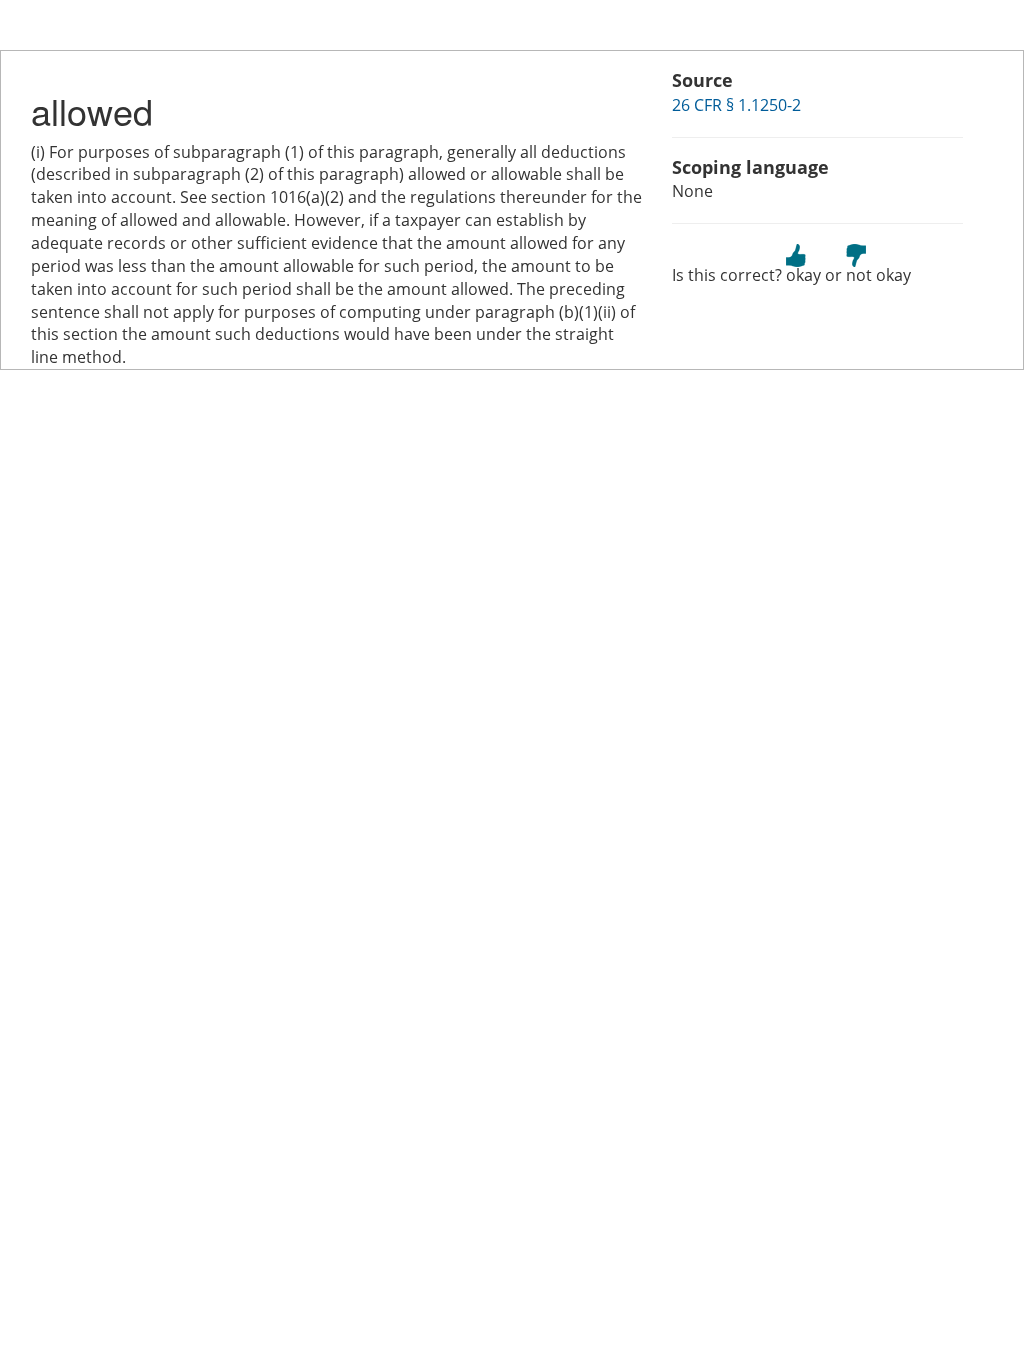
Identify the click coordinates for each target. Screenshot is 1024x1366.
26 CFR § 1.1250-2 (736, 105)
